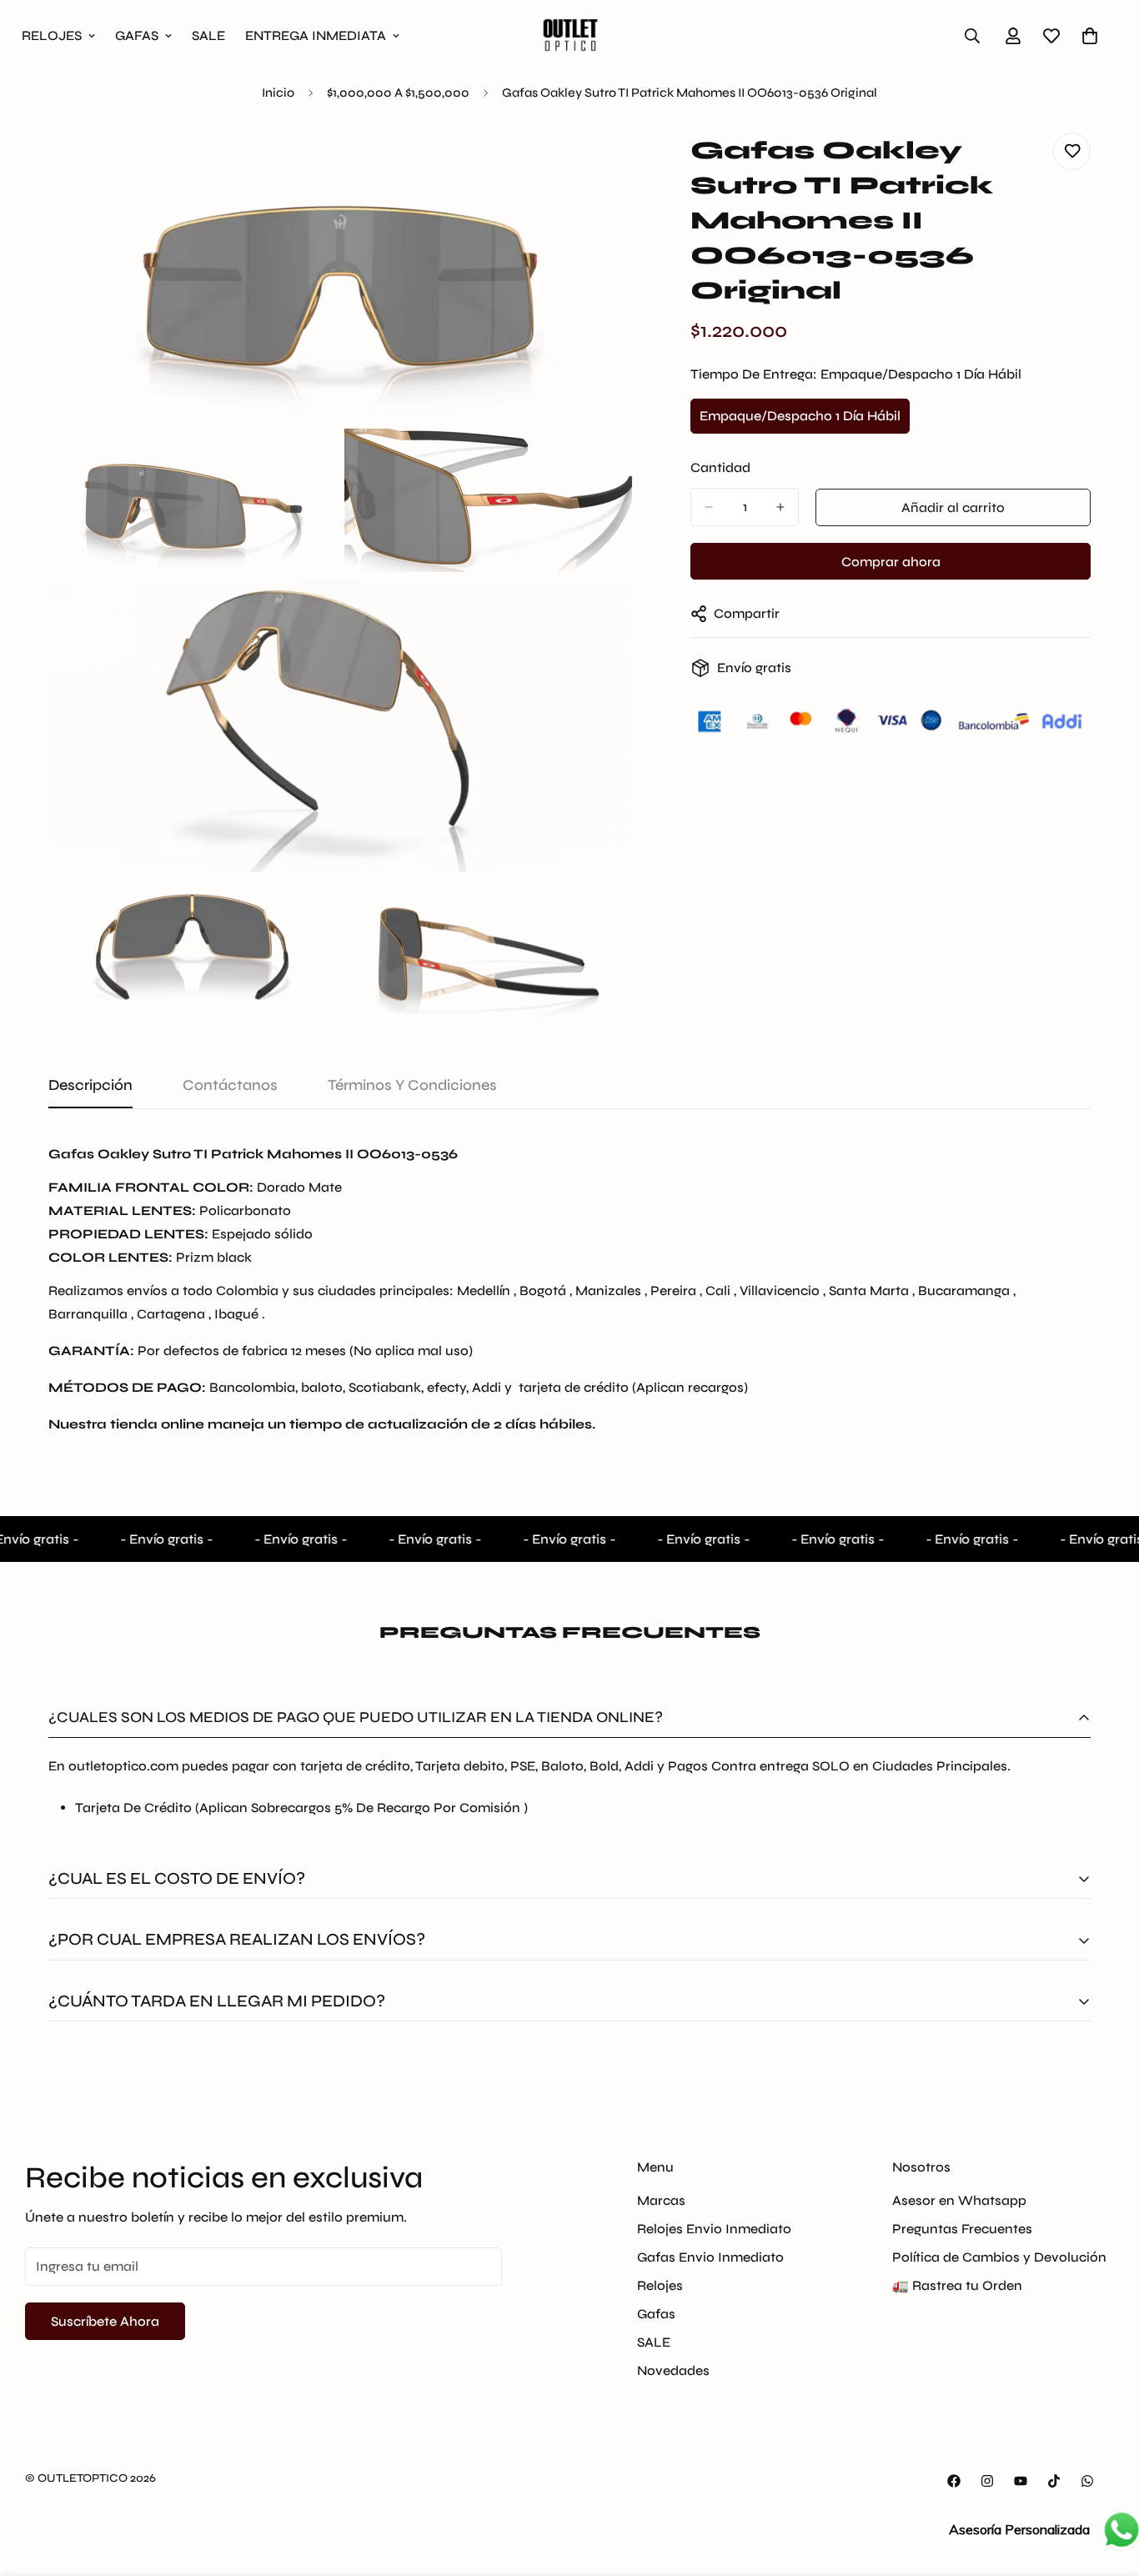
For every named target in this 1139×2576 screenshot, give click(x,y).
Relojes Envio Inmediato (714, 2228)
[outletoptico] (569, 35)
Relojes (660, 2285)
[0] (1090, 36)
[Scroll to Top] (1106, 2485)
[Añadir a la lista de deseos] (1072, 151)
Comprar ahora (891, 562)
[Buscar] (972, 36)
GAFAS (137, 35)
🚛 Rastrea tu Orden (957, 2285)
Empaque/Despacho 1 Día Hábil (800, 421)
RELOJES (52, 35)
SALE (208, 35)
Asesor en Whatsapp (959, 2199)
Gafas (656, 2313)
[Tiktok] (1054, 2481)
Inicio (278, 93)
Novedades (673, 2370)
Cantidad (720, 467)
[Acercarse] (601, 164)
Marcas (661, 2199)
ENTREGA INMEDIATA (316, 35)
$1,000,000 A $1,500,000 (398, 93)
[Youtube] (1021, 2481)
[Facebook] (954, 2481)
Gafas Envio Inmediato (710, 2256)
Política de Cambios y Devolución (999, 2256)
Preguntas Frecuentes (962, 2228)
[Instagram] (987, 2481)
